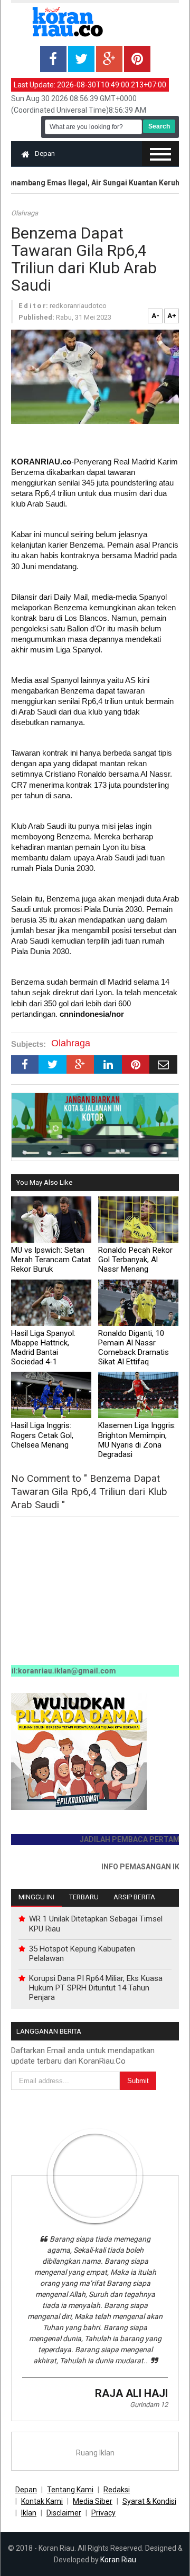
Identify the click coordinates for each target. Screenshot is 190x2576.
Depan (45, 153)
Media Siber (93, 2501)
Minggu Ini (36, 1897)
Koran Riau (118, 2560)
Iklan (29, 2513)
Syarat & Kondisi (149, 2501)
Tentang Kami (70, 2490)
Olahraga (25, 213)
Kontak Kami (42, 2501)
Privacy (103, 2513)
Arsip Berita (134, 1897)
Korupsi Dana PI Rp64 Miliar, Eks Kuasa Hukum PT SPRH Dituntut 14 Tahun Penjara (96, 1988)
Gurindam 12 (149, 2405)
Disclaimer (64, 2513)
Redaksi (117, 2490)
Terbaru (84, 1897)
